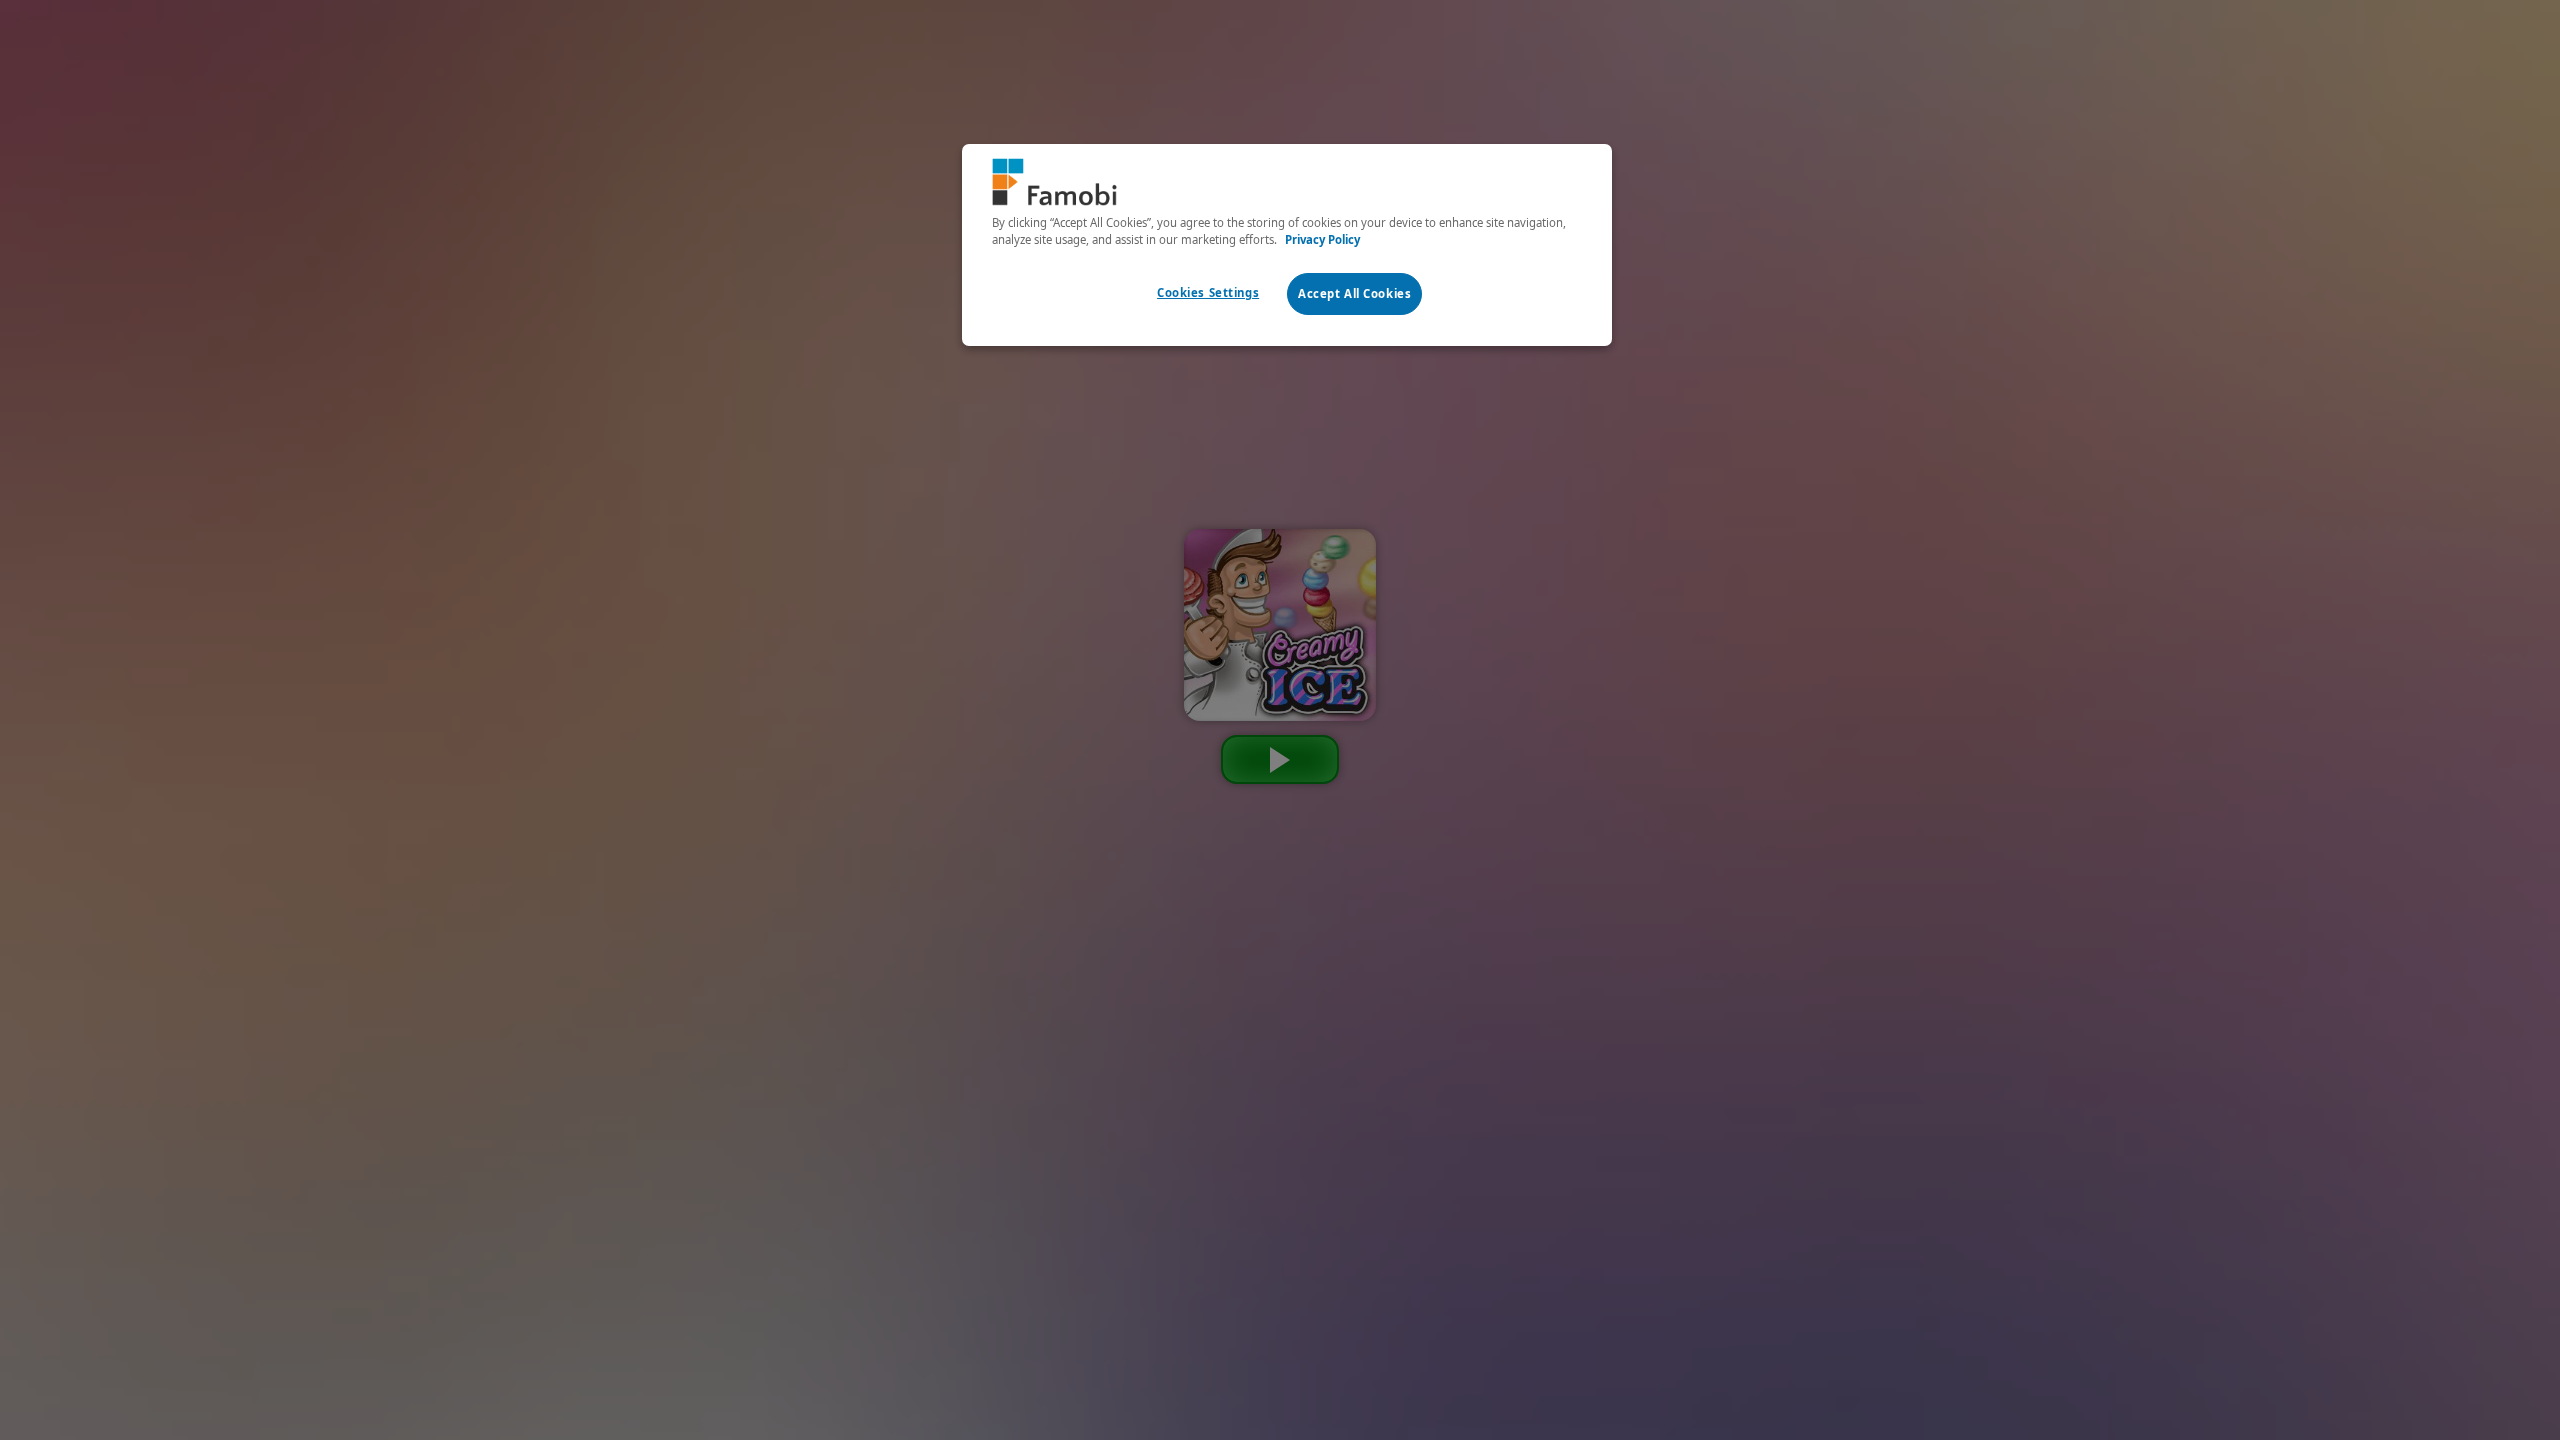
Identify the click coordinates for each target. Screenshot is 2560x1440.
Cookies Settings (1208, 292)
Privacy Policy (1322, 239)
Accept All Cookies (1354, 293)
